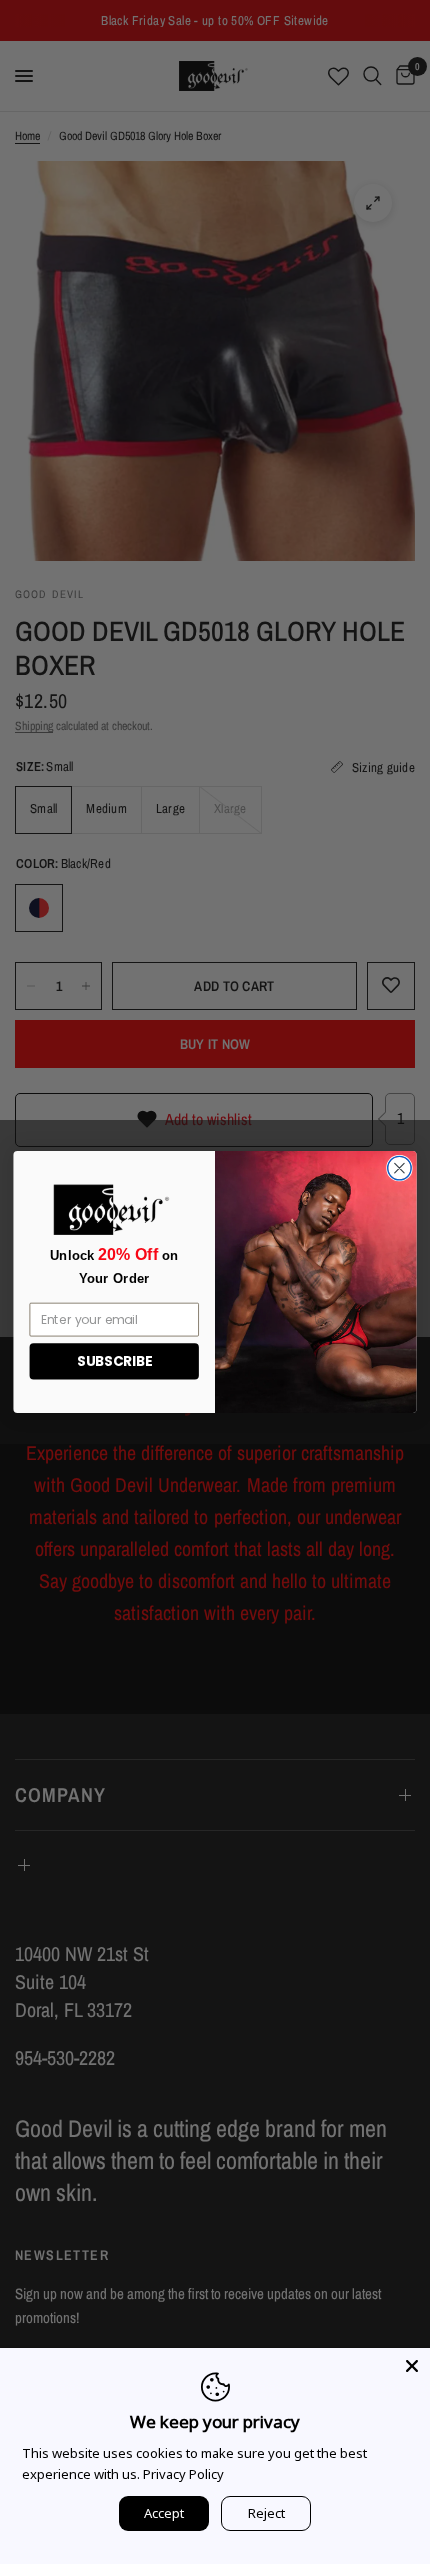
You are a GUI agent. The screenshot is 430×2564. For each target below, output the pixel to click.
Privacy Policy (183, 2474)
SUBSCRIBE (114, 1361)
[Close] (412, 2366)
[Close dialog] (400, 1168)
